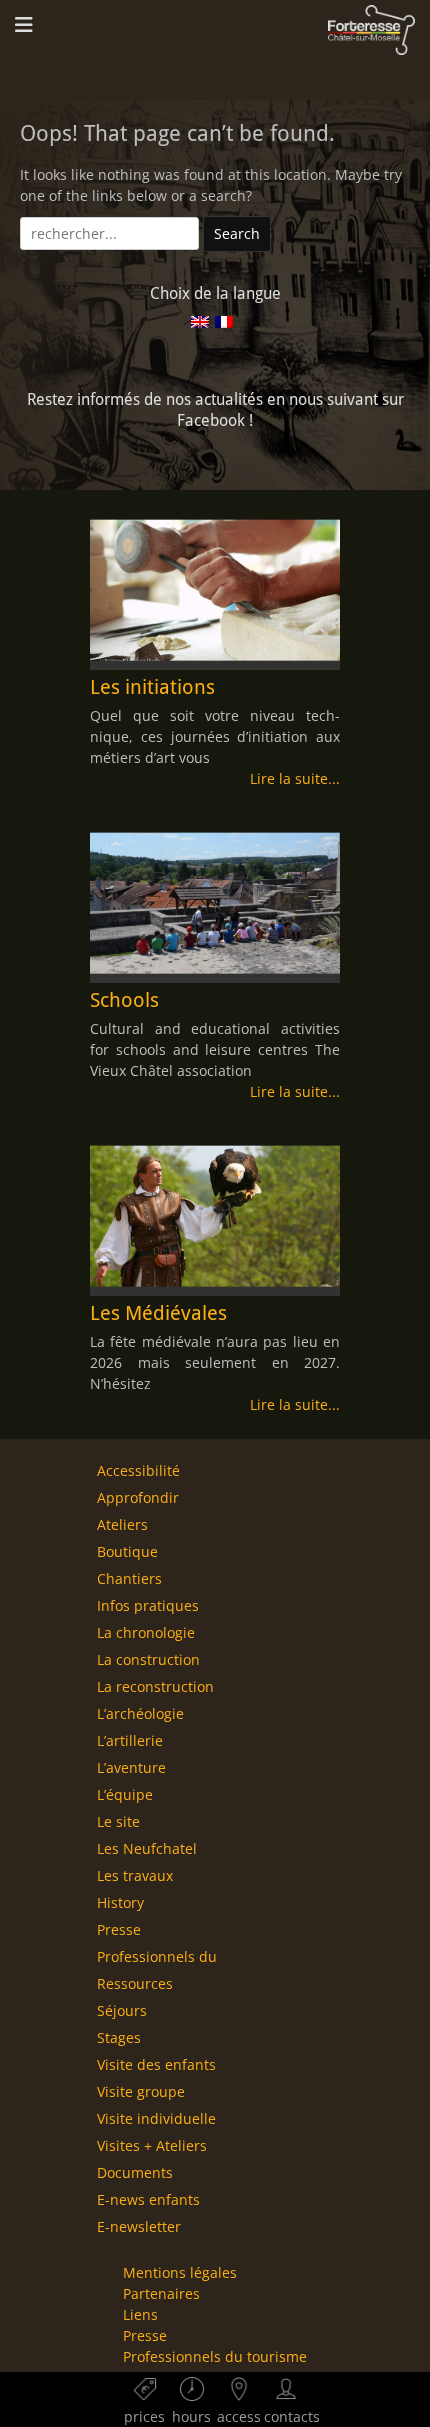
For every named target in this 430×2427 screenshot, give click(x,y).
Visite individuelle (156, 2118)
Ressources (135, 1983)
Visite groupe (141, 2091)
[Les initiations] (215, 590)
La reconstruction (155, 1686)
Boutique (127, 1551)
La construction (148, 1659)
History (120, 1902)
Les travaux (135, 1875)
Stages (119, 2037)
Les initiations (152, 687)
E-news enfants (148, 2199)
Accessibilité (138, 1470)
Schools (124, 1000)
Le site (118, 1821)
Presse (119, 1929)
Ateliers (122, 1524)
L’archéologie (140, 1713)
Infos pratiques (148, 1605)
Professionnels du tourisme (215, 2356)
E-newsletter (139, 2226)
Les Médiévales (158, 1313)
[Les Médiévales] (215, 1216)
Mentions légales (180, 2272)
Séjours (122, 2010)
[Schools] (215, 903)
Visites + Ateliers (152, 2145)
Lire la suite (289, 778)
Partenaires (161, 2293)
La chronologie (146, 1632)
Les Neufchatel (147, 1848)
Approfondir (138, 1497)
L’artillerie (130, 1740)
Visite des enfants (156, 2064)
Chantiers (129, 1578)
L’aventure (131, 1767)
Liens (140, 2314)
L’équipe (125, 1794)
